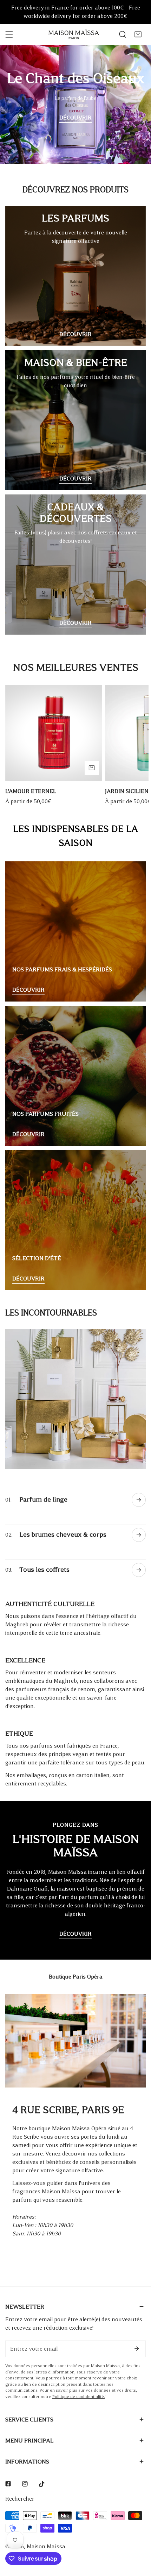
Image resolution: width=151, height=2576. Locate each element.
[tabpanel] (75, 2124)
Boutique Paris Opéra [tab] (76, 1977)
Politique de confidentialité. (78, 2397)
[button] (138, 34)
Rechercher (20, 2499)
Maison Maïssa (46, 2546)
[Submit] (137, 2349)
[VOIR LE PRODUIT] (92, 768)
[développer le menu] (9, 34)
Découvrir (75, 118)
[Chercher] (123, 34)
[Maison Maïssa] (74, 35)
